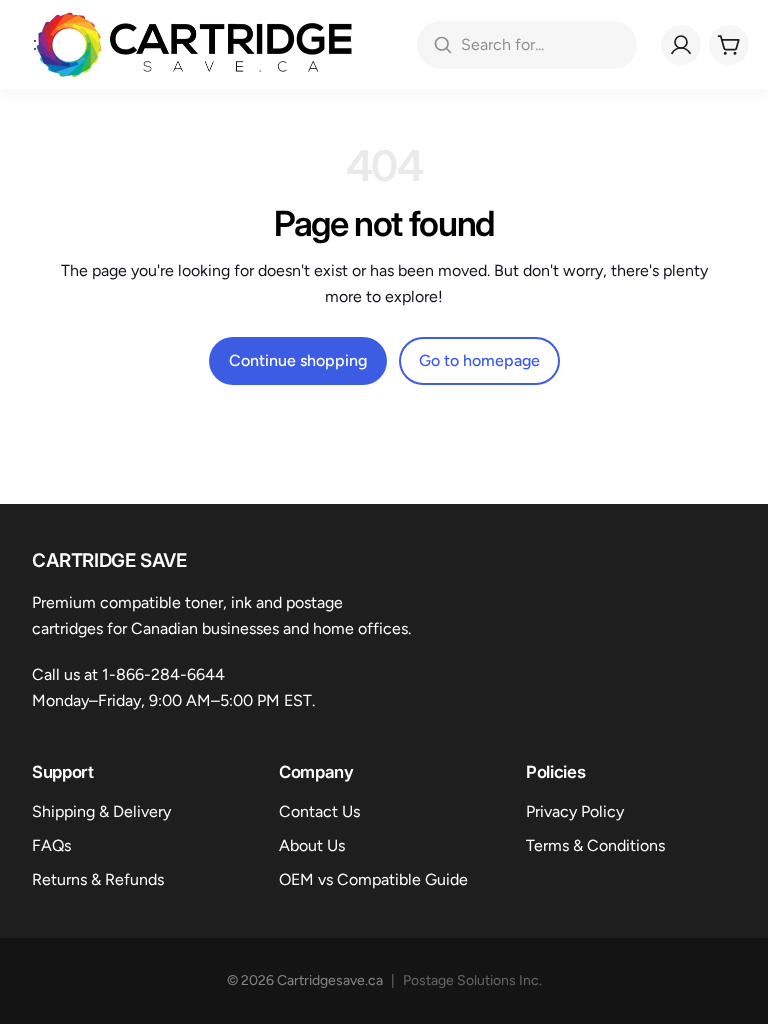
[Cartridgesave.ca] (194, 45)
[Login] (681, 45)
